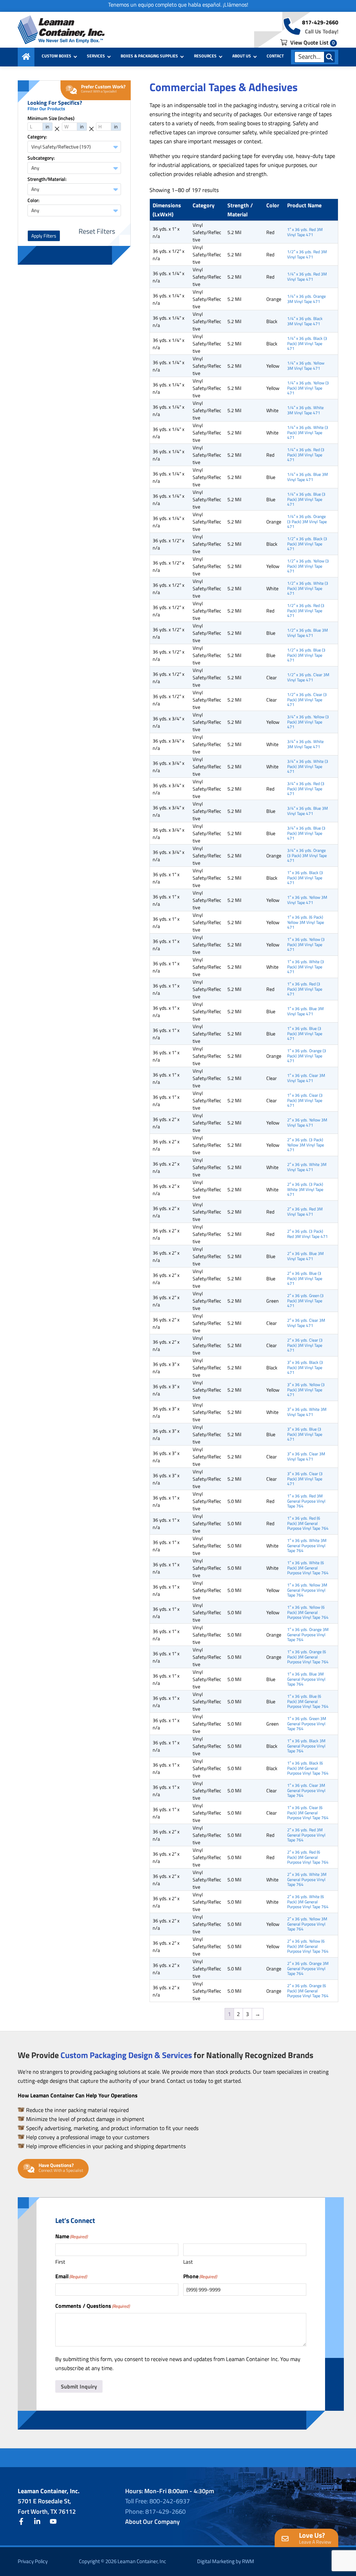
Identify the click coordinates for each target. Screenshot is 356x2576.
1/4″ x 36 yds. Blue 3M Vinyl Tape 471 (308, 477)
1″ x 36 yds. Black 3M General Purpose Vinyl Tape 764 (306, 1746)
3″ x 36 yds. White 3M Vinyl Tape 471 (307, 1412)
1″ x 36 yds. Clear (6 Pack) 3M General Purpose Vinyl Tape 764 (308, 1813)
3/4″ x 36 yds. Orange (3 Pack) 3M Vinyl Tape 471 (307, 855)
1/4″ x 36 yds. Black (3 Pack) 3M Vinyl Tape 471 (307, 343)
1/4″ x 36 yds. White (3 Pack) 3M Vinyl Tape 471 (308, 432)
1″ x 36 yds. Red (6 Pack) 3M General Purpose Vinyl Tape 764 (308, 1523)
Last (188, 2262)
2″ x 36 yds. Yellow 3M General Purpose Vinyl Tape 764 (307, 1924)
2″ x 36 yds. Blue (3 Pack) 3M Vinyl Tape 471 (305, 1278)
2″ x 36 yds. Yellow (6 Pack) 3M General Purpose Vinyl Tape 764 (308, 1946)
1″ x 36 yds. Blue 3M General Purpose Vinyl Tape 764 (306, 1679)
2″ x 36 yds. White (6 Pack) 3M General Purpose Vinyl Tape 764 (308, 1902)
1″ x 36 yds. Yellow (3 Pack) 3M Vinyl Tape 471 (306, 944)
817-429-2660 (320, 22)
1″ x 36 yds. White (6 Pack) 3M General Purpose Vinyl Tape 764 (308, 1568)
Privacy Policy (33, 2561)
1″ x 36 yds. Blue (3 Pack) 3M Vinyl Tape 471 (305, 1033)
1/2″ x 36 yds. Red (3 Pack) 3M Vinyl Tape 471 (306, 610)
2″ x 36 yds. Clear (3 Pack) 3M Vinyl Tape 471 (305, 1345)
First (60, 2262)
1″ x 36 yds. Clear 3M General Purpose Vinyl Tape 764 (306, 1790)
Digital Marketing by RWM (226, 2561)
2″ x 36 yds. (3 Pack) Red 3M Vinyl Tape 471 (308, 1234)
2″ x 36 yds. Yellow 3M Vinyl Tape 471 (307, 1122)
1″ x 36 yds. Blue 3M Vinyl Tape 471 (305, 1011)
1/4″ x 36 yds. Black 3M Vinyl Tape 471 (305, 321)
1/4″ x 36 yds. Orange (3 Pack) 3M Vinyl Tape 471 (307, 521)
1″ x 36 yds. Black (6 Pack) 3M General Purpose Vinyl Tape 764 (308, 1768)
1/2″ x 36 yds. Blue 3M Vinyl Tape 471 (308, 633)
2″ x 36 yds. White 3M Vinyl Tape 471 (307, 1167)
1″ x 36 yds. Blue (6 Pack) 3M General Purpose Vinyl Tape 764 (308, 1701)
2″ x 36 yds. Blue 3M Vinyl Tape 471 (305, 1256)
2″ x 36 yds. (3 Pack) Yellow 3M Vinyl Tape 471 (306, 1145)
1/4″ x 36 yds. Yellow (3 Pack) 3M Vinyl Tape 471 (308, 388)
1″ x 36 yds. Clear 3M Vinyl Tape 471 (306, 1078)
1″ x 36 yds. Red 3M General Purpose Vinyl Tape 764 (306, 1501)
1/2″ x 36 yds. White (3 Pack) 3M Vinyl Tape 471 (308, 588)
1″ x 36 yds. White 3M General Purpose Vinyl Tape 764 (307, 1545)
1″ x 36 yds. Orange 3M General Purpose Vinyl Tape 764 (308, 1634)
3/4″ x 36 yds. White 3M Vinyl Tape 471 (305, 744)
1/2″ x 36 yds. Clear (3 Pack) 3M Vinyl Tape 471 (307, 699)
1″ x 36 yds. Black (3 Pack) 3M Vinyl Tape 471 (305, 878)
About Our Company (152, 2522)
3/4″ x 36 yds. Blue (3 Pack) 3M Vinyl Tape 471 (306, 833)
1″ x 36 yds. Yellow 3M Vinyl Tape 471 (307, 900)
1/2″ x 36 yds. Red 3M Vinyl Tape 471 (307, 254)
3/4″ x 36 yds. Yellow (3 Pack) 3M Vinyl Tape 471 (308, 722)
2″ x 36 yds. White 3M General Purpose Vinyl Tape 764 (307, 1879)
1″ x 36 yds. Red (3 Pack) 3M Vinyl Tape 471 (305, 989)
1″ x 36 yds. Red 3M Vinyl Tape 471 (305, 232)
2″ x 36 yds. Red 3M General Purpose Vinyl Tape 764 (306, 1835)
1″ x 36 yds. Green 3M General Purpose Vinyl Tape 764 (307, 1723)
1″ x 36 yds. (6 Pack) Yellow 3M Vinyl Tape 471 (306, 922)
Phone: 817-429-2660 (155, 2511)
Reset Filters (97, 231)
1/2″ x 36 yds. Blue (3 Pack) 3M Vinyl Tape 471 (306, 655)
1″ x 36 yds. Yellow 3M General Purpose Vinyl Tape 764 (307, 1590)
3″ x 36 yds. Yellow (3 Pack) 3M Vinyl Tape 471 (306, 1390)
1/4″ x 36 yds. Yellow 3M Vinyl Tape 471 (306, 365)
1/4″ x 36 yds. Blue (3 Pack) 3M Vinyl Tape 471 (306, 499)
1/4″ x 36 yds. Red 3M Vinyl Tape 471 (307, 276)
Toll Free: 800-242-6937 (157, 2501)
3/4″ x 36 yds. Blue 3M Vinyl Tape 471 (308, 811)
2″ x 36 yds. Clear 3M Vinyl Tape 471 (306, 1323)
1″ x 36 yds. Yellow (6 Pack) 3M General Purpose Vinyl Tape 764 (308, 1612)
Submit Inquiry (79, 2386)
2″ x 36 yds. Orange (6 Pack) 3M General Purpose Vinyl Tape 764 (308, 1991)
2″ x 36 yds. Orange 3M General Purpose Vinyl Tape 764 (308, 1968)
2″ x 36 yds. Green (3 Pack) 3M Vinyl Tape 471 (305, 1301)
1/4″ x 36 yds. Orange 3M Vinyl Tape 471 (306, 299)
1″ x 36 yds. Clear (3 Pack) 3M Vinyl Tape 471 (305, 1100)
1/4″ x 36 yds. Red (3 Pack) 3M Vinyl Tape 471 (306, 455)
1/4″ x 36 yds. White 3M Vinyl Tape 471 (305, 410)
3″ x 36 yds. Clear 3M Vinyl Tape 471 (306, 1456)
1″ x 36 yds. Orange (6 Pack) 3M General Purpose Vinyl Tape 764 (308, 1657)
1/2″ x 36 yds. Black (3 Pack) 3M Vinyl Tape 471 (307, 544)
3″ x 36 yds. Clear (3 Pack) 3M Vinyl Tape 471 (305, 1479)
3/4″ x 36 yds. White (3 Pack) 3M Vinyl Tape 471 (308, 766)
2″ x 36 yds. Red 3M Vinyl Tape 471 (305, 1211)
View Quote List (312, 42)
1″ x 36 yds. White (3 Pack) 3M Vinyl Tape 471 (306, 967)
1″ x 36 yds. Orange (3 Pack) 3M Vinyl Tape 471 (307, 1056)
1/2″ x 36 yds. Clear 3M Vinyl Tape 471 (308, 677)
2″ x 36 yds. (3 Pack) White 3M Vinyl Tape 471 (305, 1189)
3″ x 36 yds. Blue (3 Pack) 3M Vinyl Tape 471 (305, 1434)
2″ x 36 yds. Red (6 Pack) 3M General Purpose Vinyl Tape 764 (308, 1857)
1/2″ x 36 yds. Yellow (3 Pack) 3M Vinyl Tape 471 (308, 566)
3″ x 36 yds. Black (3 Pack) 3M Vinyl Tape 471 (305, 1367)
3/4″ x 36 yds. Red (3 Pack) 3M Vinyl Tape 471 (306, 789)
